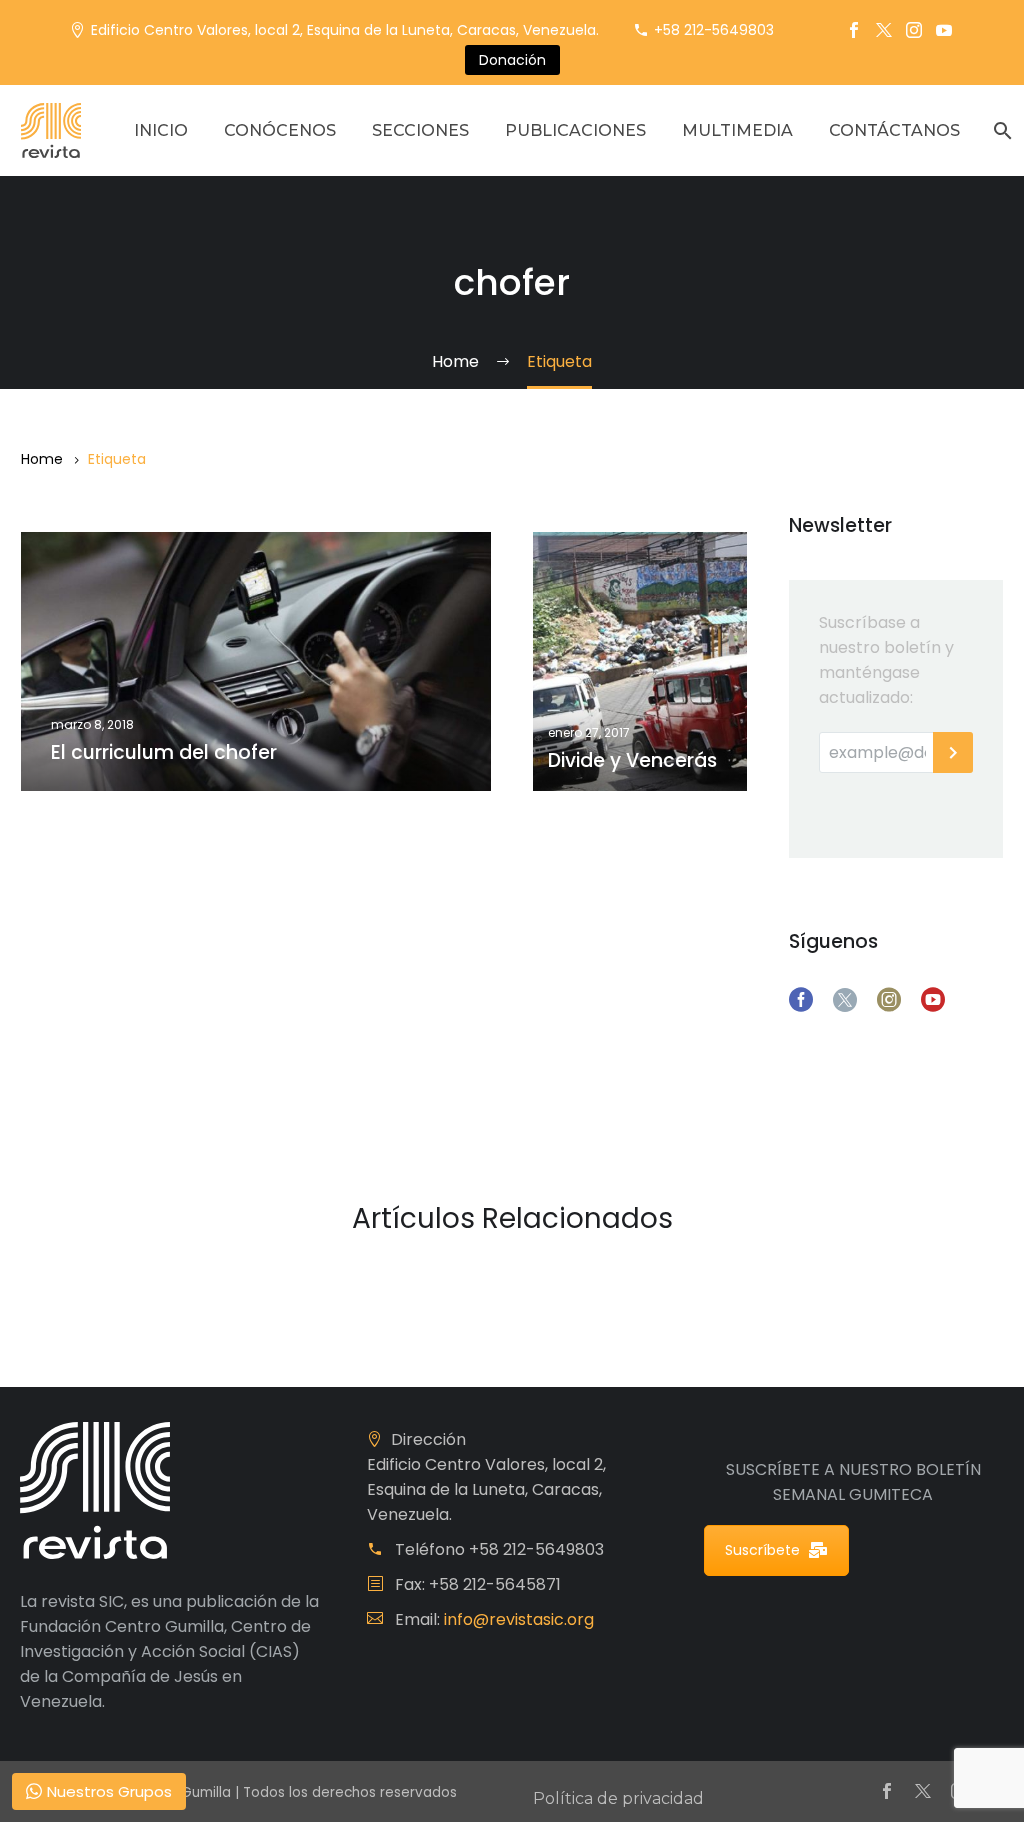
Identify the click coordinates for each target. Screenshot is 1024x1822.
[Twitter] (884, 30)
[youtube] (933, 1000)
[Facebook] (854, 30)
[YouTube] (944, 30)
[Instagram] (914, 30)
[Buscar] (1000, 130)
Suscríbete (762, 1550)
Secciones (420, 130)
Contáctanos (894, 130)
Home (42, 459)
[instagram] (889, 1000)
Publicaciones (575, 130)
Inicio (161, 130)
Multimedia (737, 130)
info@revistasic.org (519, 1619)
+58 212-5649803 (714, 30)
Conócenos (280, 130)
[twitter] (845, 1000)
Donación (512, 60)
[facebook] (801, 1000)
